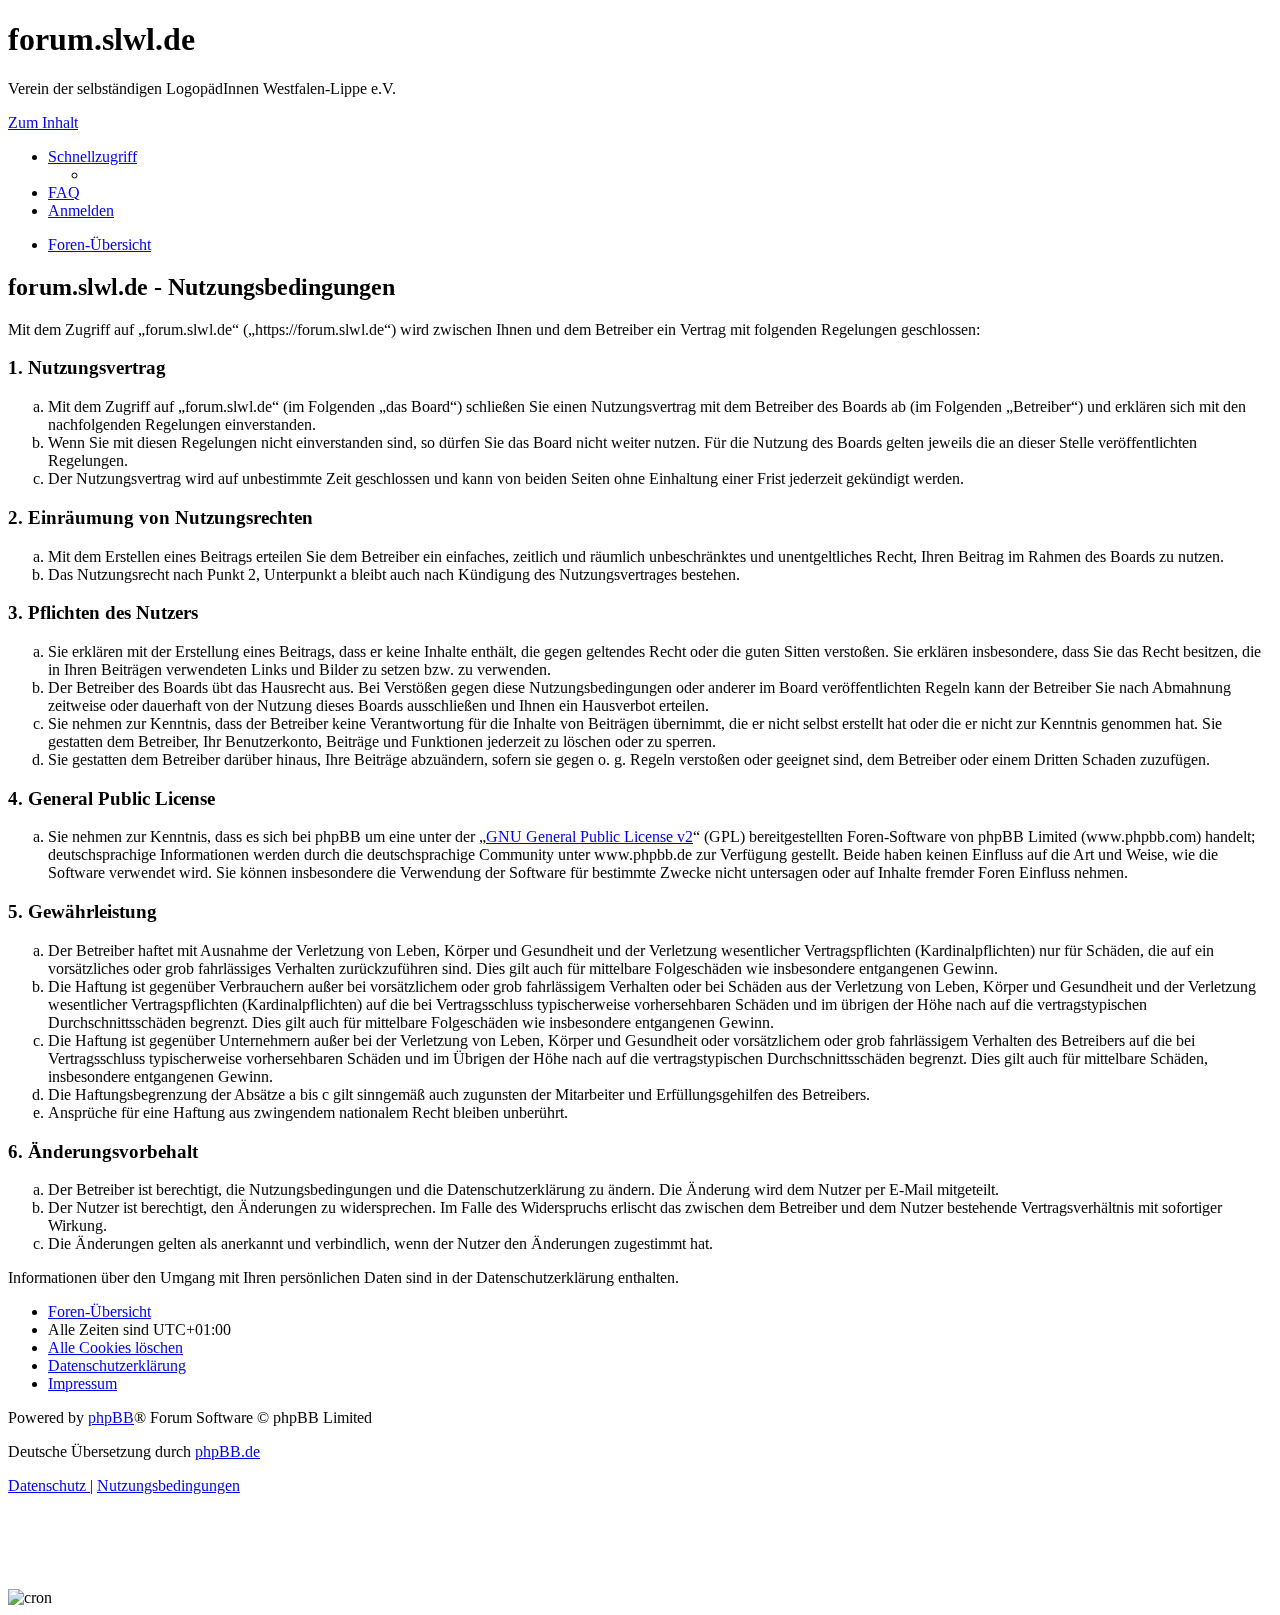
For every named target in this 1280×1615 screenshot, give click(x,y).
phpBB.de (227, 1451)
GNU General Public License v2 (589, 836)
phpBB (111, 1417)
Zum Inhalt (43, 122)
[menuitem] (64, 192)
